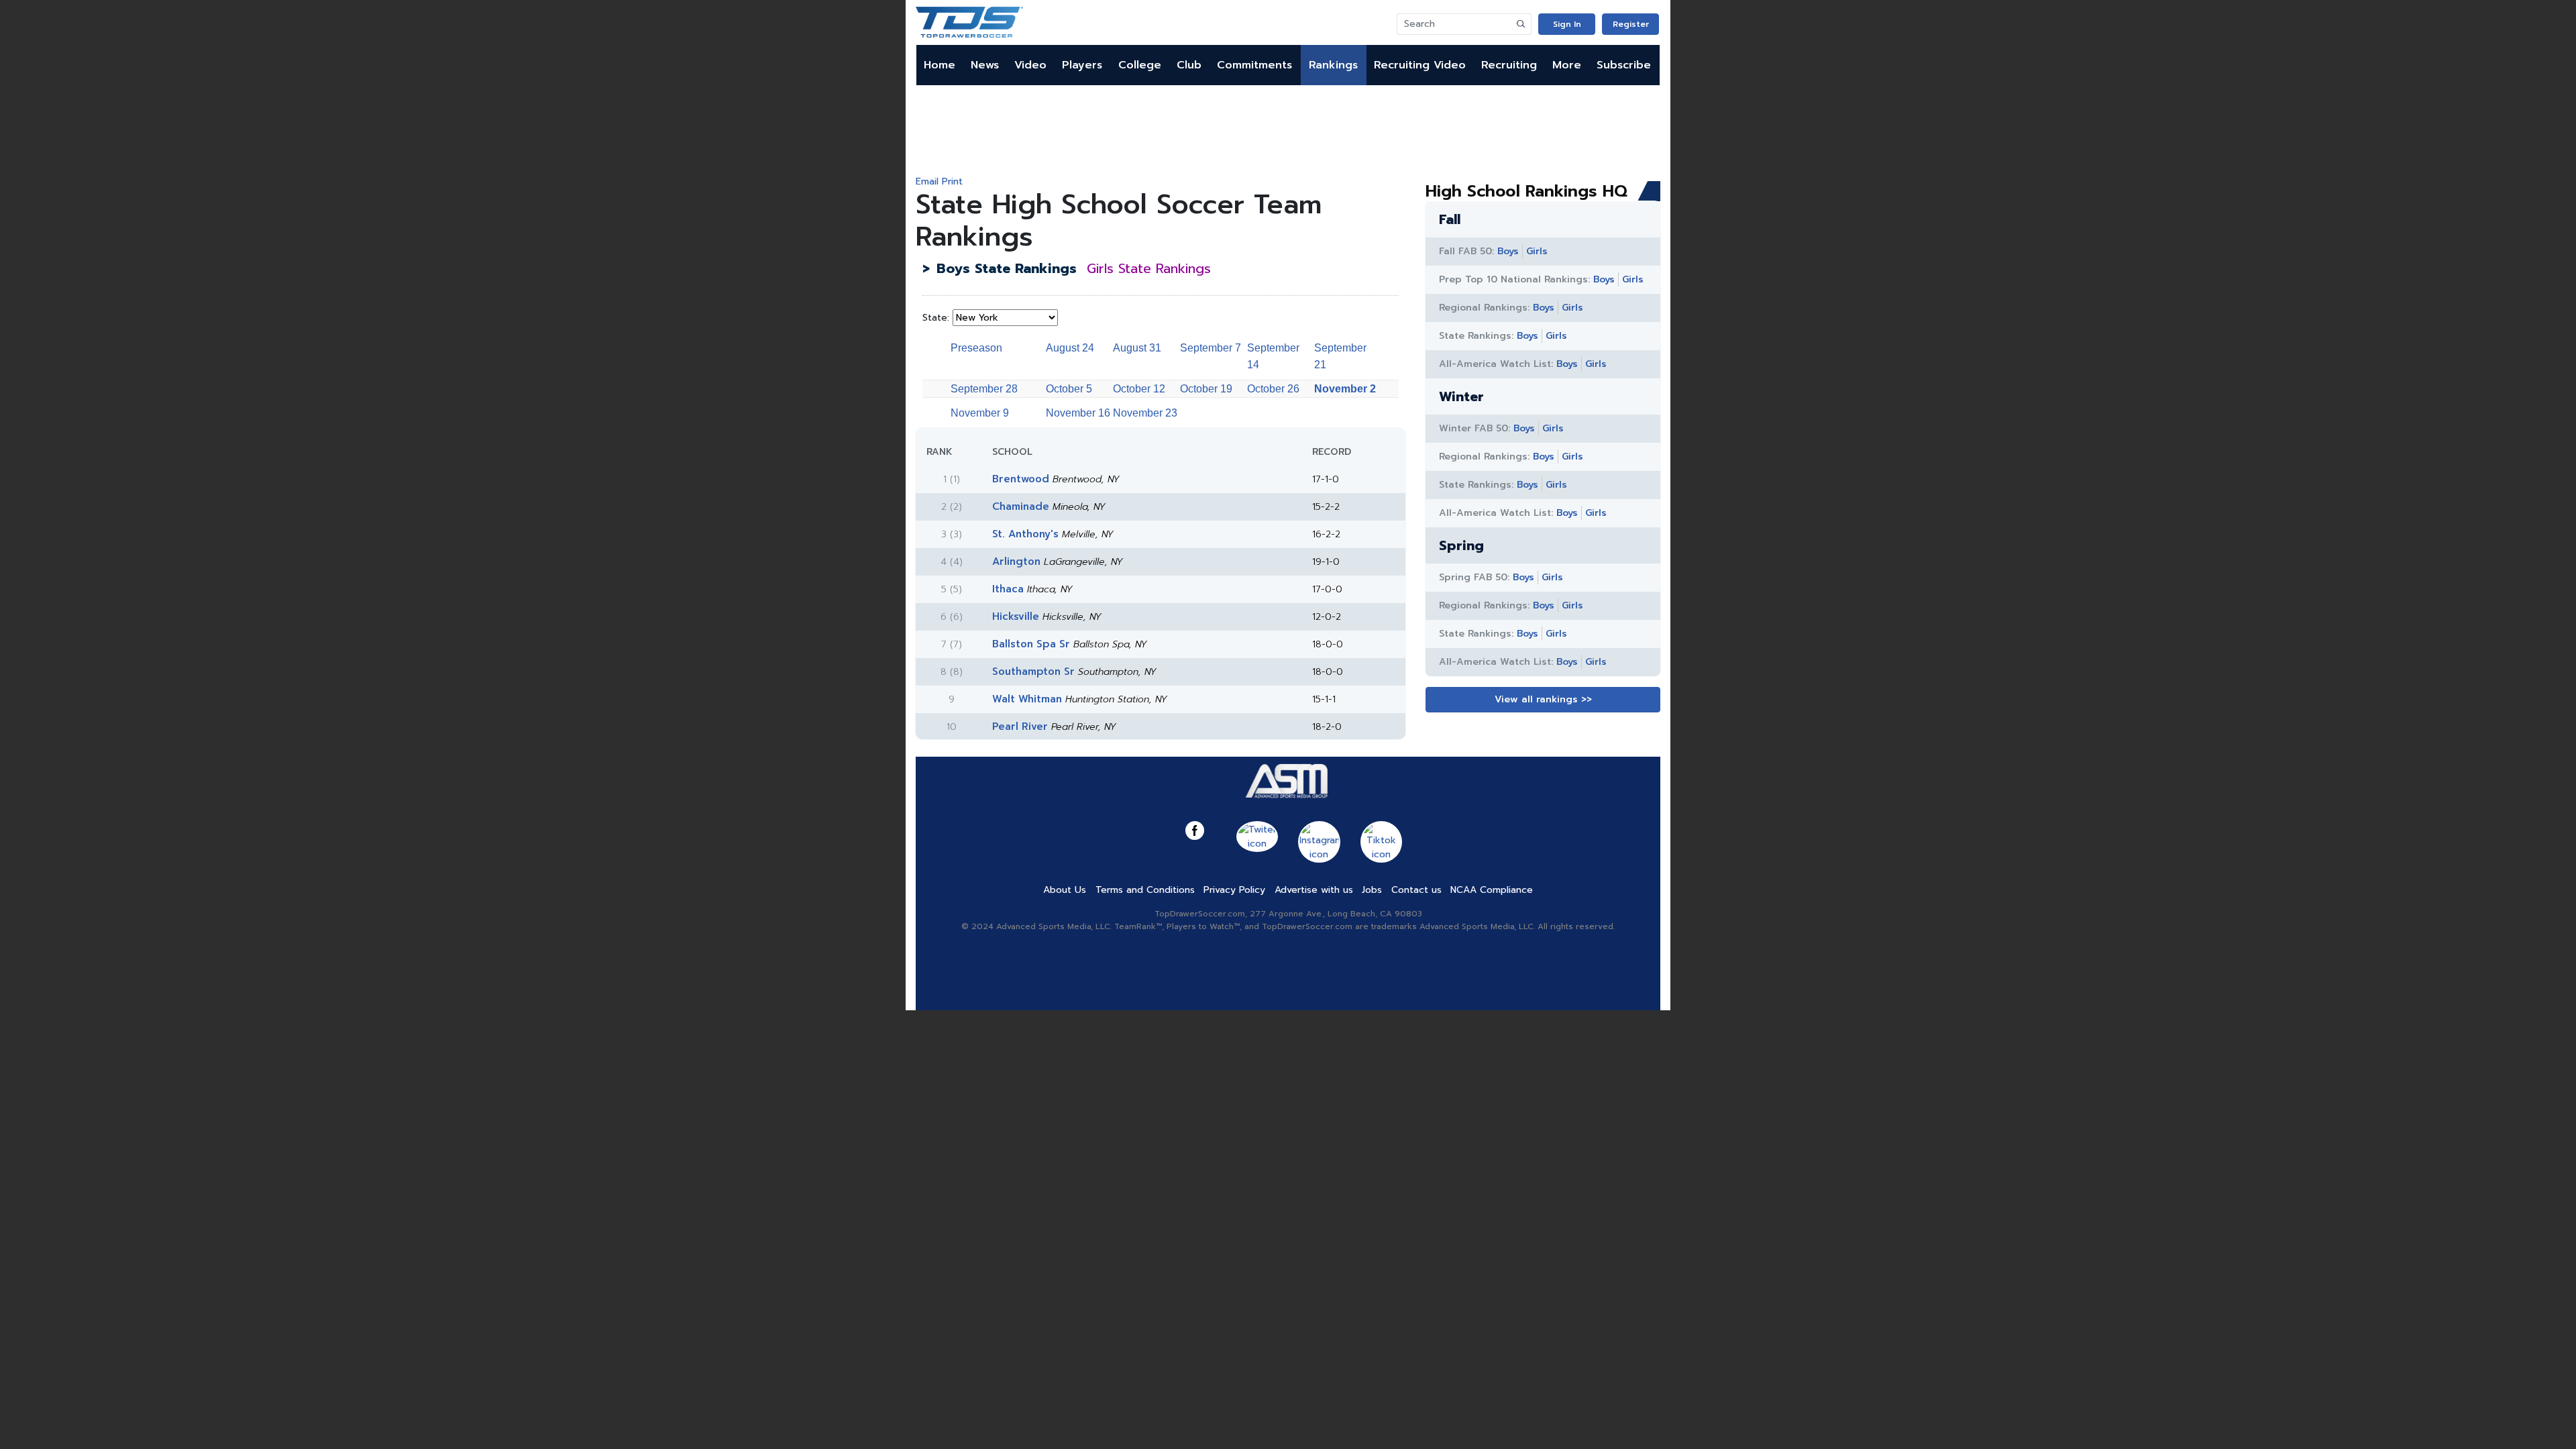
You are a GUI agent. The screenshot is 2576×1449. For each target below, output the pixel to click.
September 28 (984, 389)
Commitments (1254, 65)
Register (1631, 24)
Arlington (1016, 561)
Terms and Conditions (1145, 890)
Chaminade (1021, 506)
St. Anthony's (1025, 534)
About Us (1065, 890)
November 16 (1078, 413)
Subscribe (1624, 65)
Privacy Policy (1234, 890)
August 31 (1137, 348)
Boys (1508, 251)
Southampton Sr (1033, 672)
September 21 (1340, 356)
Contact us (1416, 890)
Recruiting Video (1420, 65)
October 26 (1273, 389)
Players (1082, 65)
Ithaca (1008, 589)
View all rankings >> (1543, 699)
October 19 (1206, 389)
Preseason (976, 348)
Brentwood (1021, 479)
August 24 (1070, 348)
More (1567, 65)
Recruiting (1509, 65)
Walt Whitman (1027, 699)
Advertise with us (1314, 890)
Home (940, 65)
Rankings (1333, 65)
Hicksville (1016, 616)
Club (1189, 65)
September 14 (1273, 356)
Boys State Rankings (1007, 268)
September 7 (1211, 348)
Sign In (1567, 24)
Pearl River (1020, 727)
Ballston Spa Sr (1031, 644)
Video (1030, 65)
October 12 (1139, 389)
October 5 (1069, 389)
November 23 (1145, 413)
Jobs (1372, 890)
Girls (1537, 251)
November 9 (980, 413)
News (985, 65)
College (1140, 65)
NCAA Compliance (1492, 890)
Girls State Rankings (1149, 268)
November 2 (1345, 389)
